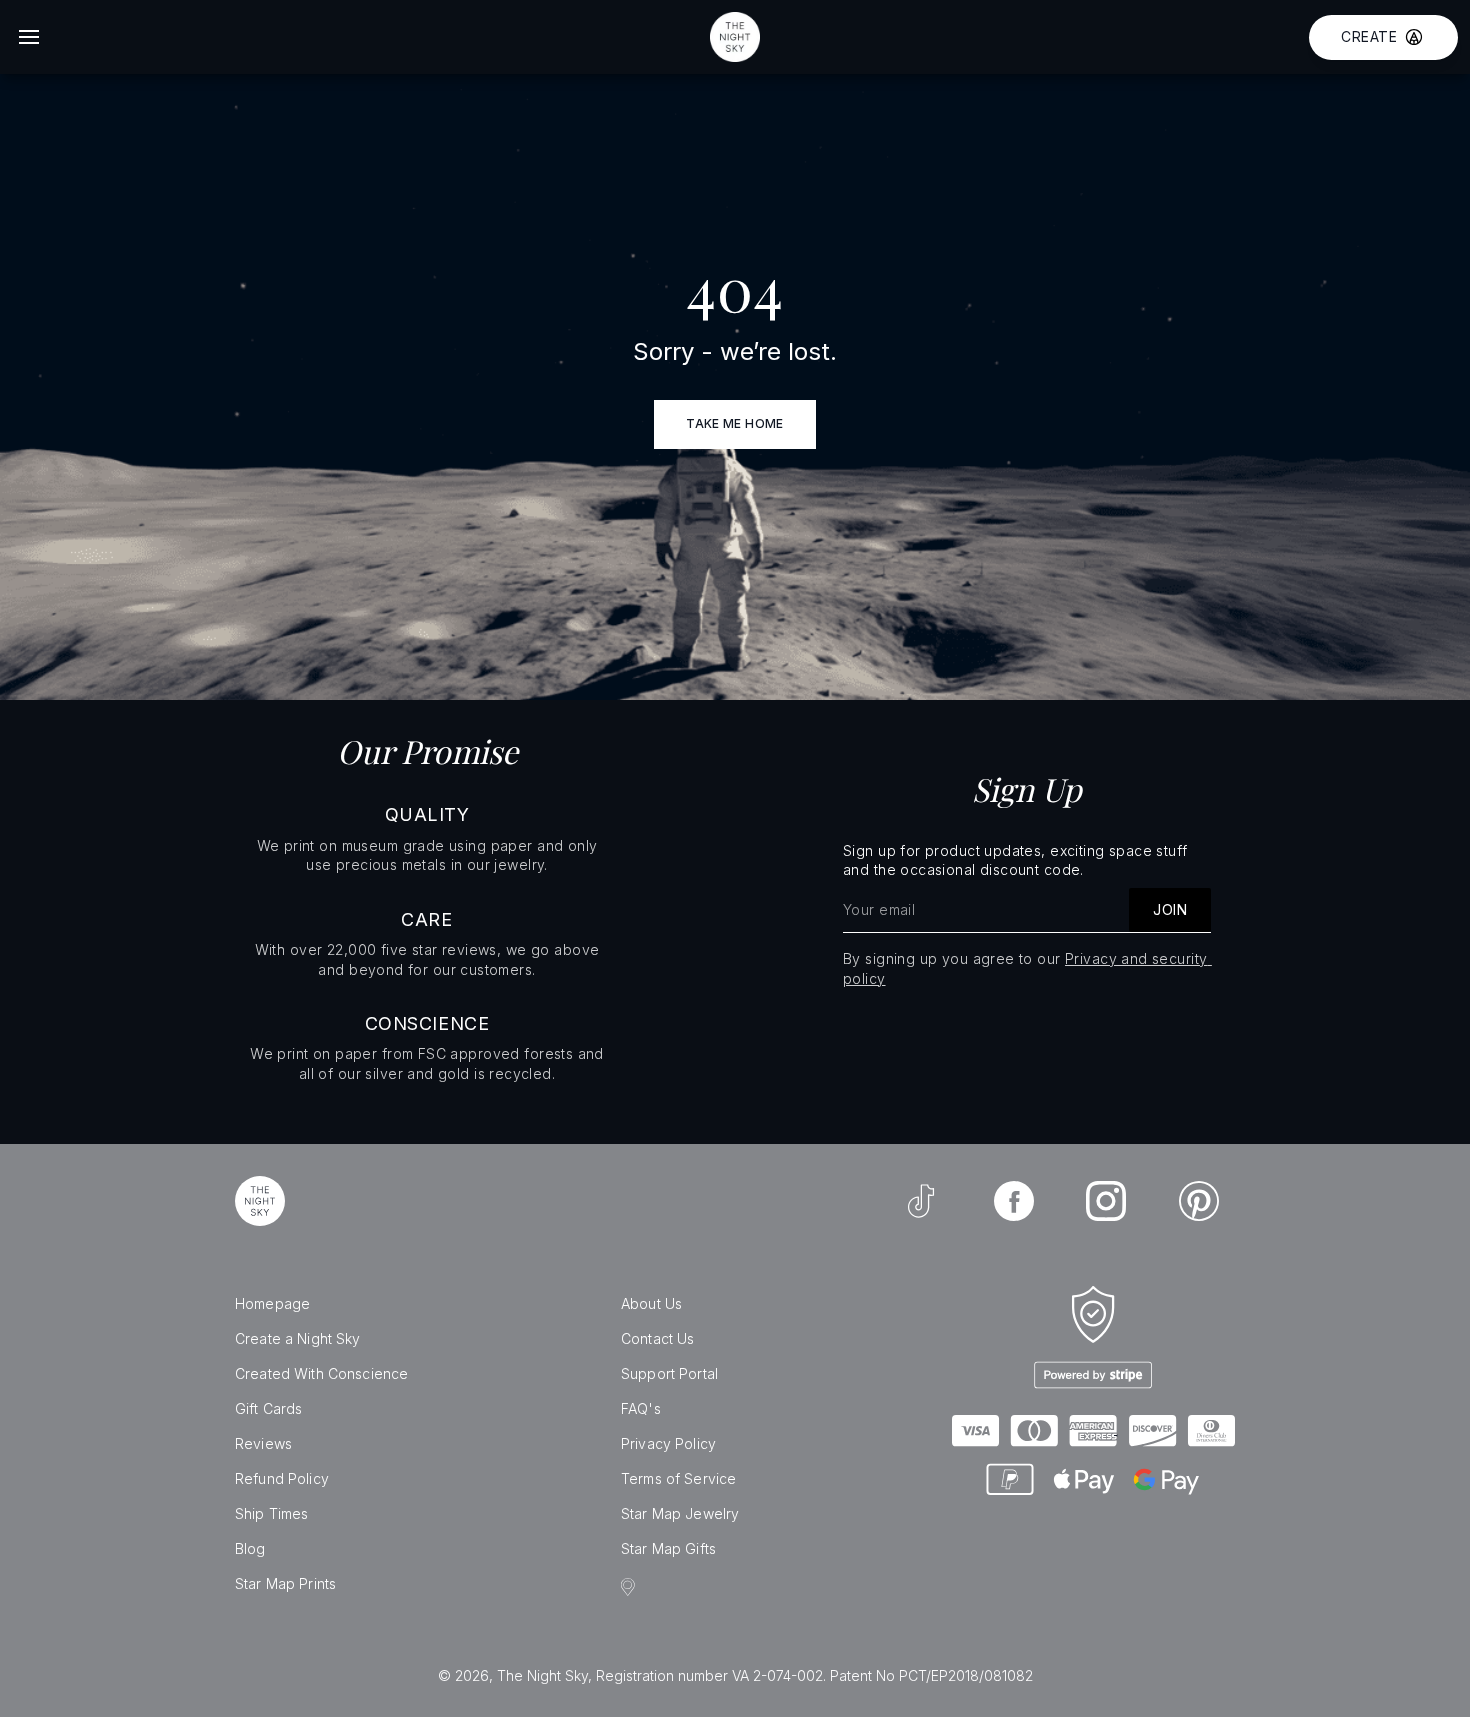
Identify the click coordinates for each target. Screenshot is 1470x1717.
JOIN (1170, 909)
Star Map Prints (285, 1583)
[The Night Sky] (260, 1201)
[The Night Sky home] (735, 37)
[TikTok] (921, 1201)
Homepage (272, 1303)
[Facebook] (1014, 1201)
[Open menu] (29, 37)
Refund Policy (282, 1478)
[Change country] (631, 1587)
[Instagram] (1106, 1201)
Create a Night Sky (298, 1338)
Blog (250, 1548)
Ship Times (271, 1513)
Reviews (263, 1443)
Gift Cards (268, 1408)
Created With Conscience (321, 1373)
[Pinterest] (1199, 1201)
